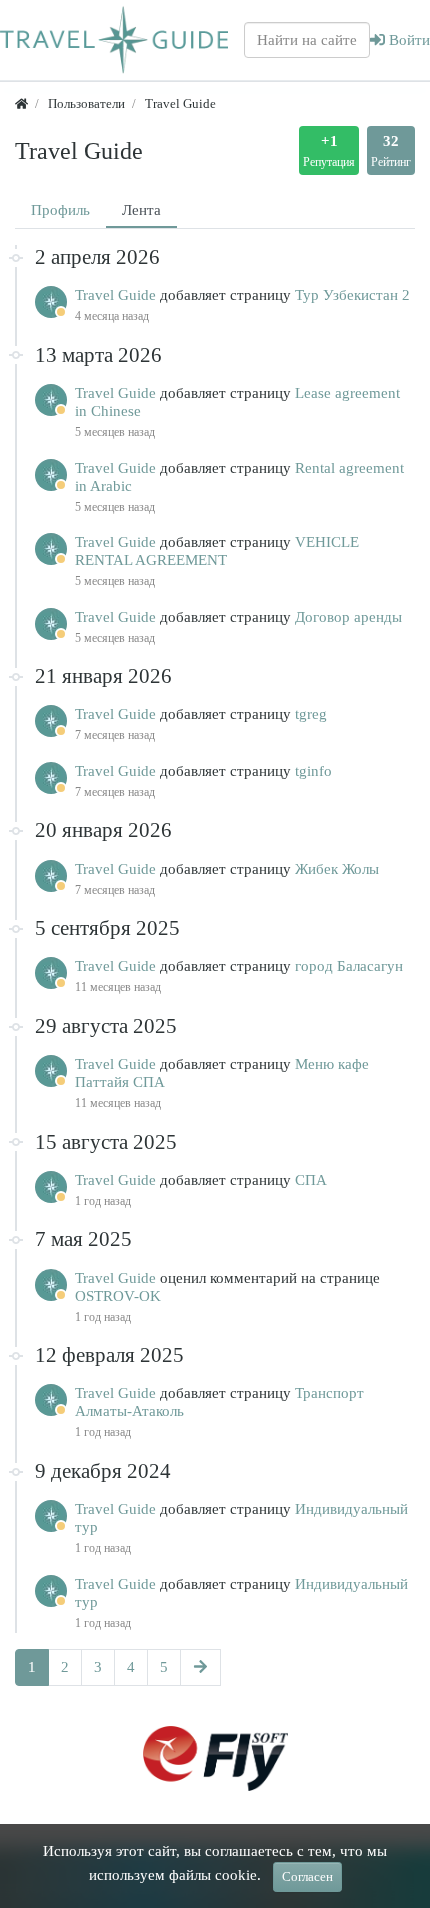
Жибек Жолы (337, 869)
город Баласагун (349, 966)
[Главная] (21, 103)
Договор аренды (348, 617)
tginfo (313, 771)
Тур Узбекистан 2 (352, 295)
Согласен (307, 1876)
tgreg (311, 714)
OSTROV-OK (118, 1296)
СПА (311, 1180)
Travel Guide (117, 295)
